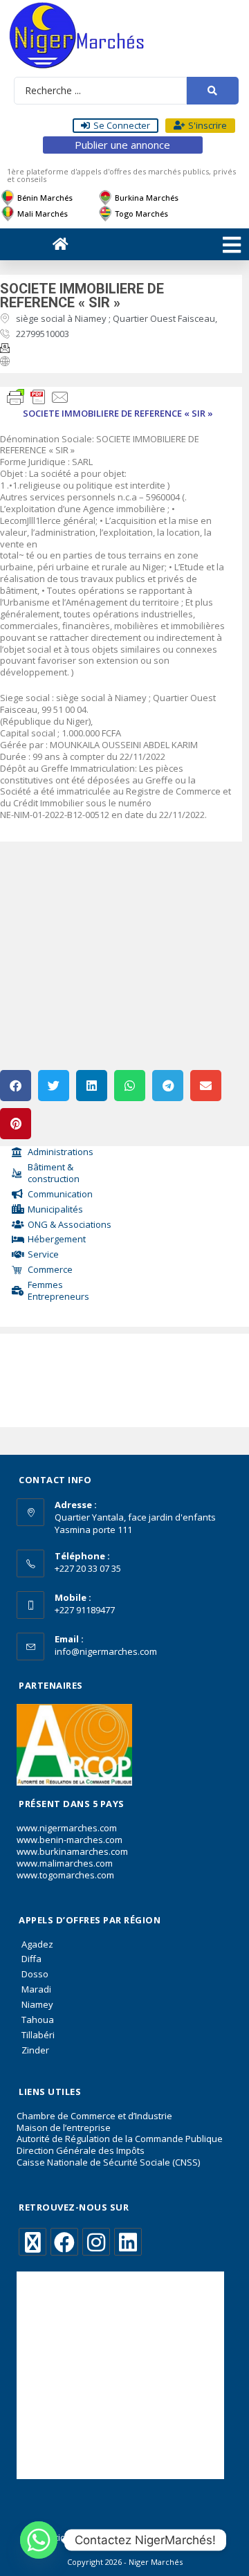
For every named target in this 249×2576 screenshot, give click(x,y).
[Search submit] (213, 91)
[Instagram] (96, 2242)
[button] (16, 1086)
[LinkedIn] (128, 2242)
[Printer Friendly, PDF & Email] (38, 396)
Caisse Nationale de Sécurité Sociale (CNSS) (108, 2162)
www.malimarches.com (65, 1863)
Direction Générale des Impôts (81, 2150)
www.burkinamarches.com (72, 1851)
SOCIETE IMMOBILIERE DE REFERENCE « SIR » (82, 296)
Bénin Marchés (45, 198)
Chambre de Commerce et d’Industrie (94, 2116)
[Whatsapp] (39, 2540)
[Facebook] (64, 2242)
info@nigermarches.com (106, 1651)
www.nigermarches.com (67, 1828)
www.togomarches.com (65, 1875)
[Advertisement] (62, 1377)
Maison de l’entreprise (64, 2128)
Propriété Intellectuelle (174, 2538)
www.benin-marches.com (70, 1840)
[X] (33, 2242)
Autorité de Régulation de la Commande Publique (120, 2139)
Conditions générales (74, 2538)
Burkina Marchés (147, 198)
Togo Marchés (141, 214)
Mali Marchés (43, 214)
